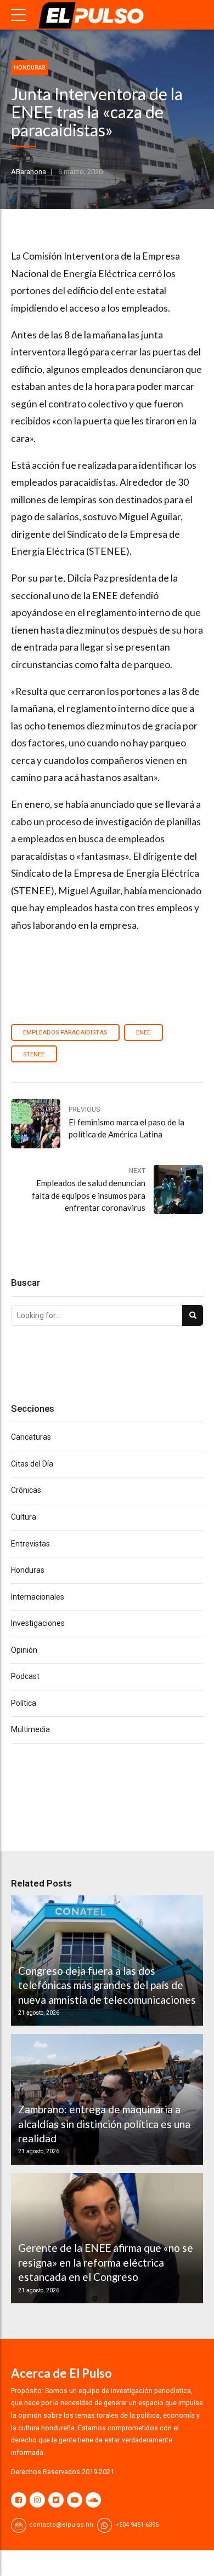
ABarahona (29, 172)
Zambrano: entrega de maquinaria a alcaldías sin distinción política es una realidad (104, 2124)
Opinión (24, 1650)
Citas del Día (32, 1464)
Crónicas (26, 1490)
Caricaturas (31, 1437)
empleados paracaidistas (65, 1033)
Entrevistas (30, 1544)
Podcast (25, 1676)
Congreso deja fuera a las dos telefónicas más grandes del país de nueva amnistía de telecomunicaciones (107, 1985)
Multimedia (30, 1729)
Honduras (30, 68)
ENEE (143, 1033)
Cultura (24, 1517)
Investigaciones (38, 1623)
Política (24, 1703)
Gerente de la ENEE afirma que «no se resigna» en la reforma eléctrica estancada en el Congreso (106, 2262)
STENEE (34, 1054)
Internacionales (38, 1597)
